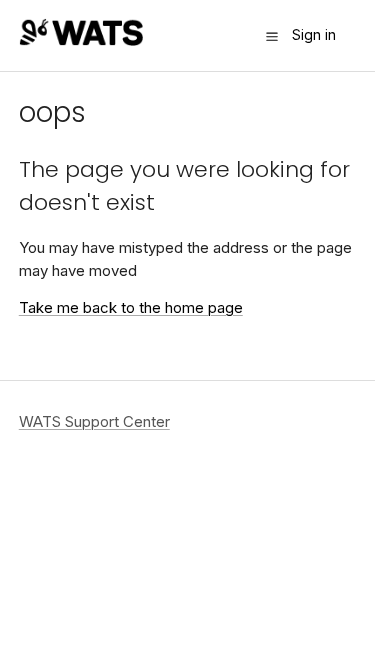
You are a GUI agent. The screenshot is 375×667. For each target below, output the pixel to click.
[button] (272, 36)
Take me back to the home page (131, 307)
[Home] (81, 40)
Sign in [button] (314, 34)
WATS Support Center (94, 421)
